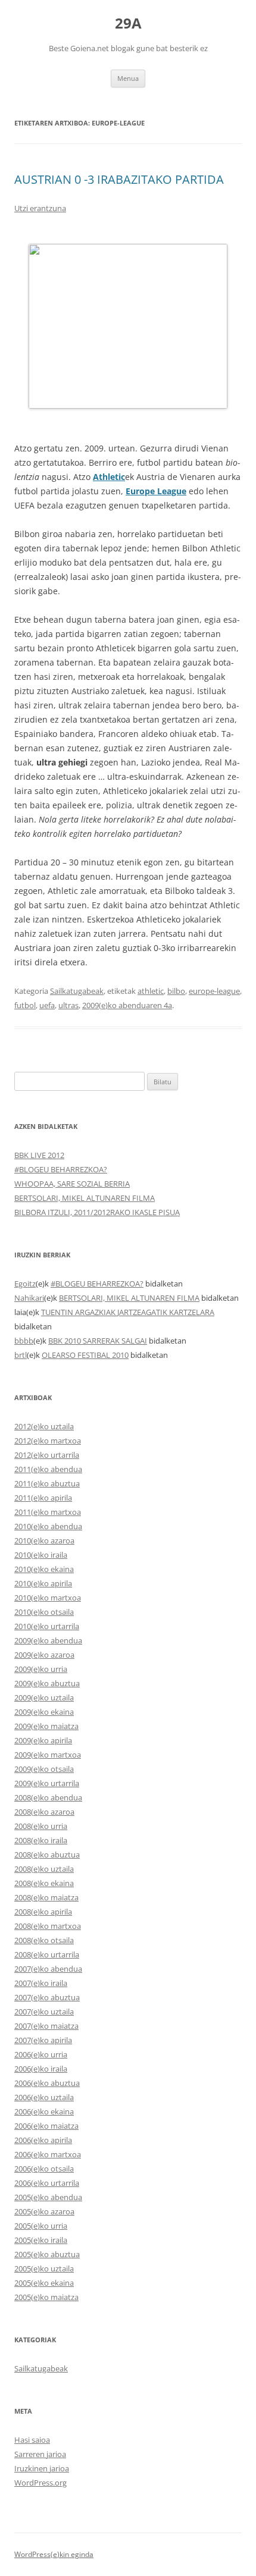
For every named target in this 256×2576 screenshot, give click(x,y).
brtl (21, 1355)
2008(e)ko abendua (48, 1797)
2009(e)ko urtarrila (47, 1783)
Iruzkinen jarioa (42, 2468)
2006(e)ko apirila (43, 2140)
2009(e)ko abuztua (47, 1683)
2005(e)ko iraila (41, 2240)
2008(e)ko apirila (43, 1912)
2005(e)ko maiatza (46, 2297)
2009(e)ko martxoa (48, 1755)
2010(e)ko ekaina (44, 1569)
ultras (68, 1005)
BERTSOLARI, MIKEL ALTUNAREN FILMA (85, 1198)
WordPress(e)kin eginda (54, 2554)
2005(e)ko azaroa (44, 2211)
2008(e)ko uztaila (44, 1869)
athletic (151, 991)
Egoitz (25, 1284)
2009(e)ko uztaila (44, 1698)
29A (128, 23)
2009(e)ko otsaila (44, 1769)
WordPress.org (40, 2483)
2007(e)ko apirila (43, 2040)
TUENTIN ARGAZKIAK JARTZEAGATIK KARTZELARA (128, 1312)
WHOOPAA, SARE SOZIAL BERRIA (72, 1184)
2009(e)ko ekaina (44, 1712)
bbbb (24, 1341)
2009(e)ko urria (41, 1669)
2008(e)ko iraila (41, 1840)
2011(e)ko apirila (43, 1498)
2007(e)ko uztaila (44, 2012)
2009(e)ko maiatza (46, 1726)
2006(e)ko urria (41, 2054)
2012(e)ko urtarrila (47, 1455)
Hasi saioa (32, 2440)
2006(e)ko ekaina (44, 2111)
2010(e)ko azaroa (44, 1540)
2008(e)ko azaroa (44, 1812)
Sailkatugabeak (77, 991)
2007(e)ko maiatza (46, 2026)
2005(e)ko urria (41, 2226)
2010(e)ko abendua (48, 1526)
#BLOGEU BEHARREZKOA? (61, 1169)
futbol (25, 1005)
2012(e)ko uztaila (44, 1426)
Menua (128, 78)
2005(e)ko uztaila (44, 2268)
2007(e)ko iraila (41, 1983)
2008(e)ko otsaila (44, 1940)
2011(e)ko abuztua (47, 1483)
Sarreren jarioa (40, 2454)
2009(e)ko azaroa (44, 1655)
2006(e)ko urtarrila (47, 2183)
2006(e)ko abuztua (47, 2083)
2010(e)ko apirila (43, 1583)
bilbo (176, 991)
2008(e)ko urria (41, 1826)
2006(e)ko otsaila (44, 2169)
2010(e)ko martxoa (48, 1598)
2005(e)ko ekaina (44, 2283)
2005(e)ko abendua (48, 2197)
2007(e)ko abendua (48, 1969)
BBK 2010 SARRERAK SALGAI (98, 1341)
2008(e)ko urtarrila (47, 1954)
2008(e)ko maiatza (46, 1897)
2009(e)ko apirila (43, 1740)
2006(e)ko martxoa (48, 2154)
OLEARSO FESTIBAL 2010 (85, 1355)
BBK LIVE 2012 (39, 1155)
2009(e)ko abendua (48, 1640)
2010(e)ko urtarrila (47, 1626)
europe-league (214, 991)
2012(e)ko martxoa (48, 1441)
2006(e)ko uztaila (44, 2097)
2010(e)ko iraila (41, 1555)
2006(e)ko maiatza (46, 2126)
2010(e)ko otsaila (44, 1612)
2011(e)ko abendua (48, 1469)
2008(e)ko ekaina (44, 1883)
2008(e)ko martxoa (48, 1926)
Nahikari (29, 1298)
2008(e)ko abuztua (47, 1855)
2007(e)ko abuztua (47, 1997)
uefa (47, 1005)
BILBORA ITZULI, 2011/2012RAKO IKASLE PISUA (97, 1212)
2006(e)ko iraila (41, 2069)
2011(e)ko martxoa (48, 1512)
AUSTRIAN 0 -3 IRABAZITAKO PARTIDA (119, 179)
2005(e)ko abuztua (47, 2254)
